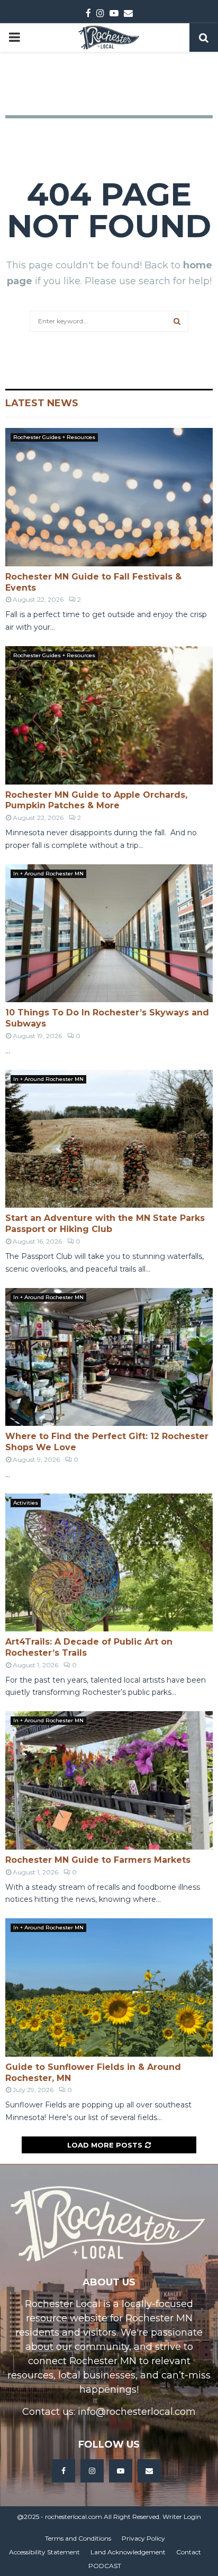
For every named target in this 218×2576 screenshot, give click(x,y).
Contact (189, 2552)
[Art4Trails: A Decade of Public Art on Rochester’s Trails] (109, 1562)
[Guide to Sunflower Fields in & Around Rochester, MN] (109, 1987)
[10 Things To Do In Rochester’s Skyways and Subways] (109, 933)
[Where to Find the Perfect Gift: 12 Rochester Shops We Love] (109, 1357)
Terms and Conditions (78, 2538)
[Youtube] (121, 2471)
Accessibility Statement (44, 2552)
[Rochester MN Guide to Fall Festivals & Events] (109, 497)
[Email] (149, 2471)
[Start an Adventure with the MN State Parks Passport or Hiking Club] (109, 1139)
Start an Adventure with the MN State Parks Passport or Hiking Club (105, 1224)
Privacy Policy (143, 2538)
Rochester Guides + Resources (54, 437)
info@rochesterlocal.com (137, 2412)
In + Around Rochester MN (48, 874)
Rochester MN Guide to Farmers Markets (98, 1860)
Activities (26, 1503)
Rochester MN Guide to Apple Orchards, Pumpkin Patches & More (96, 800)
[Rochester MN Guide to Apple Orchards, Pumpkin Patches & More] (109, 715)
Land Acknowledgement (128, 2552)
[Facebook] (63, 2471)
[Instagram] (92, 2471)
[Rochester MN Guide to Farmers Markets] (109, 1780)
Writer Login (182, 2517)
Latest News (42, 403)
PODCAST (105, 2566)
